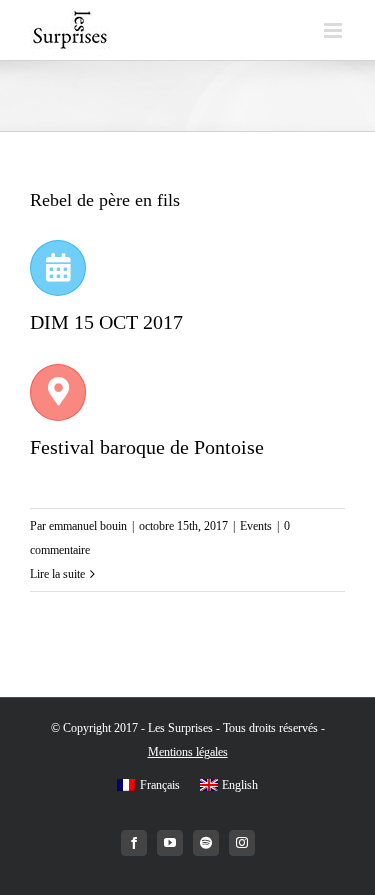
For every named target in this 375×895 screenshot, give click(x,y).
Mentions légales (188, 752)
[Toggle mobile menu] (334, 30)
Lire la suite (57, 574)
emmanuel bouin (88, 526)
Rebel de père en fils (105, 200)
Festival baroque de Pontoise (147, 447)
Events (256, 526)
